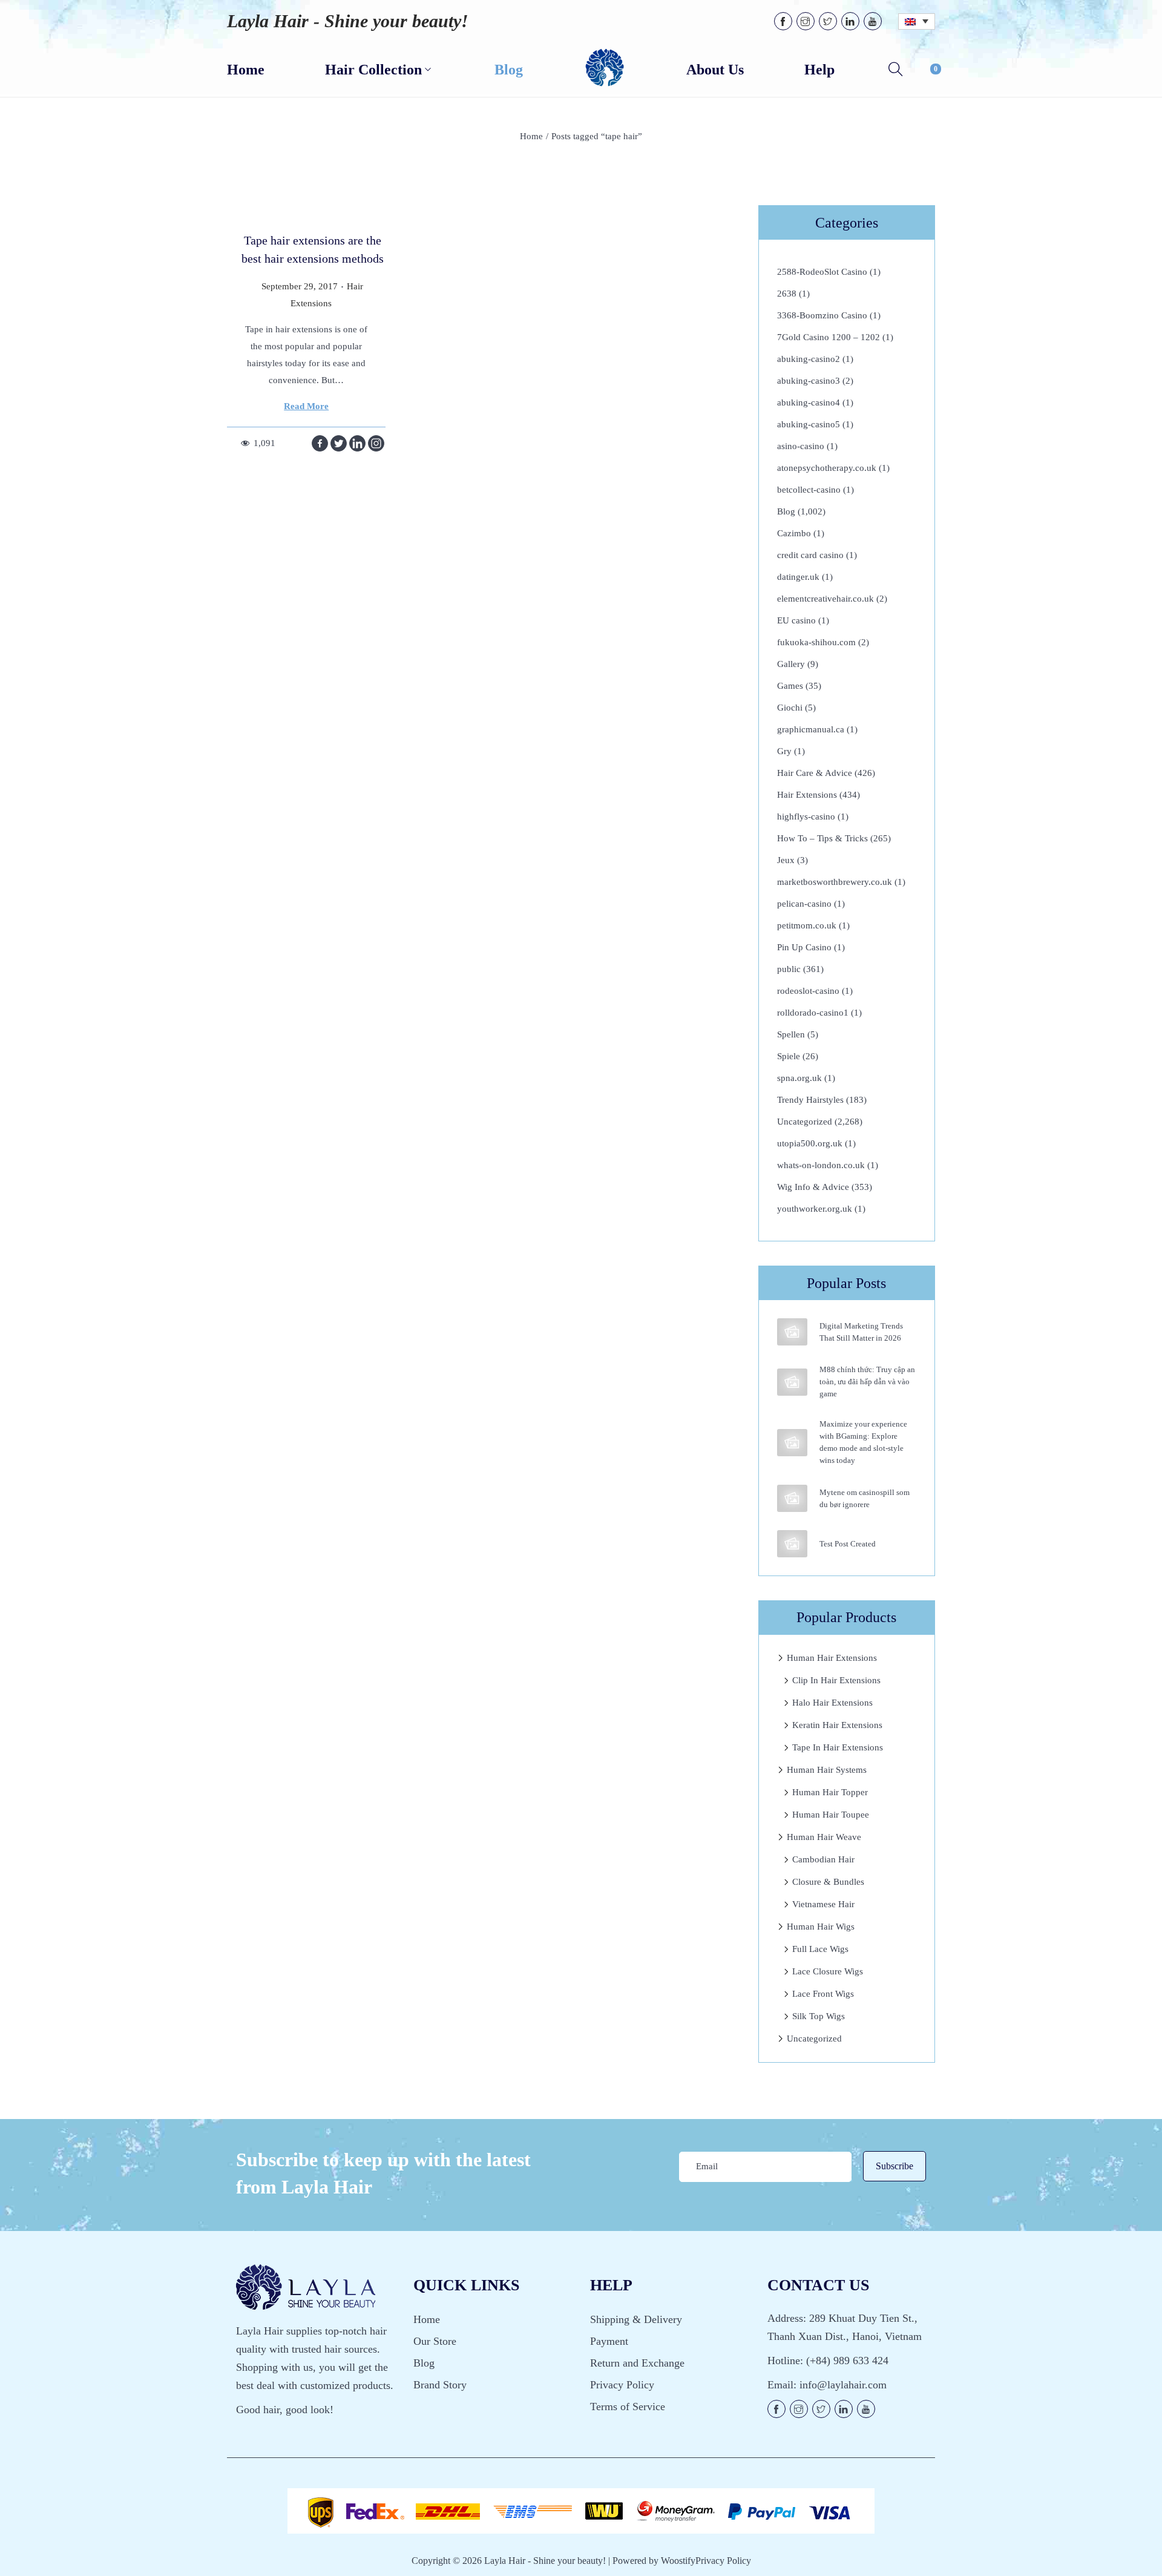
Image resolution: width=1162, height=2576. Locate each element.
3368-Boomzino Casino (822, 315)
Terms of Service (628, 2407)
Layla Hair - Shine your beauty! (348, 21)
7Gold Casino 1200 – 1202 (829, 337)
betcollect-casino (809, 490)
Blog (786, 511)
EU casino (796, 620)
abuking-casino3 (809, 381)
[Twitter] (339, 443)
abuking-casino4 (809, 402)
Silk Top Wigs (819, 2016)
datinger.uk (798, 577)
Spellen (791, 1034)
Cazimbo (794, 533)
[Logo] (605, 68)
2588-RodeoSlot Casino (822, 272)
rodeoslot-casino (808, 991)
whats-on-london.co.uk (821, 1165)
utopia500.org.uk (810, 1143)
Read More (306, 406)
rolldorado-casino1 (813, 1013)
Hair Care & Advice (815, 773)
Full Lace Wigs (820, 1949)
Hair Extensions (807, 795)
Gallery (791, 664)
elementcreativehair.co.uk (826, 599)
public (789, 969)
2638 (787, 294)
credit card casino (810, 555)
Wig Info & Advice (813, 1187)
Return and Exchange (637, 2363)
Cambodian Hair (823, 1859)
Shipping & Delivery (636, 2319)
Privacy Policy (622, 2385)
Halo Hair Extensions (832, 1703)
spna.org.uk (799, 1078)
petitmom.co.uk (807, 925)
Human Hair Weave (824, 1837)
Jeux (786, 860)
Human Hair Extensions (832, 1658)
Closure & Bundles (828, 1882)
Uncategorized (805, 1122)
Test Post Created (848, 1544)
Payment (609, 2341)
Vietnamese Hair (823, 1904)
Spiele (789, 1056)
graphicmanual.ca (811, 729)
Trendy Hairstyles (810, 1100)
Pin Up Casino (804, 947)
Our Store (435, 2341)
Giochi (790, 708)
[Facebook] (320, 443)
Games (790, 686)
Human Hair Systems (827, 1770)
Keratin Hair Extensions (837, 1725)
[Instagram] (376, 443)
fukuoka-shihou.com (816, 642)
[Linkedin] (357, 443)
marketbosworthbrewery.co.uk (835, 882)
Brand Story (440, 2385)
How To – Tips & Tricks (822, 838)
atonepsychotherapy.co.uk (827, 468)
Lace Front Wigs (823, 1994)
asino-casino (801, 446)
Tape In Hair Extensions (838, 1747)
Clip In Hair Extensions (836, 1680)
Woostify (678, 2561)
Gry (784, 751)
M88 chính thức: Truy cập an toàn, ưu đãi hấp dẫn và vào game (867, 1382)
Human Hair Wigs (821, 1927)
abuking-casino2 (809, 359)
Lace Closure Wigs (828, 1971)
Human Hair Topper (830, 1792)
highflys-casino (806, 816)
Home (531, 136)
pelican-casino (804, 904)
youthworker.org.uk (815, 1209)
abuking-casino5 (809, 424)
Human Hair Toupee (831, 1815)
